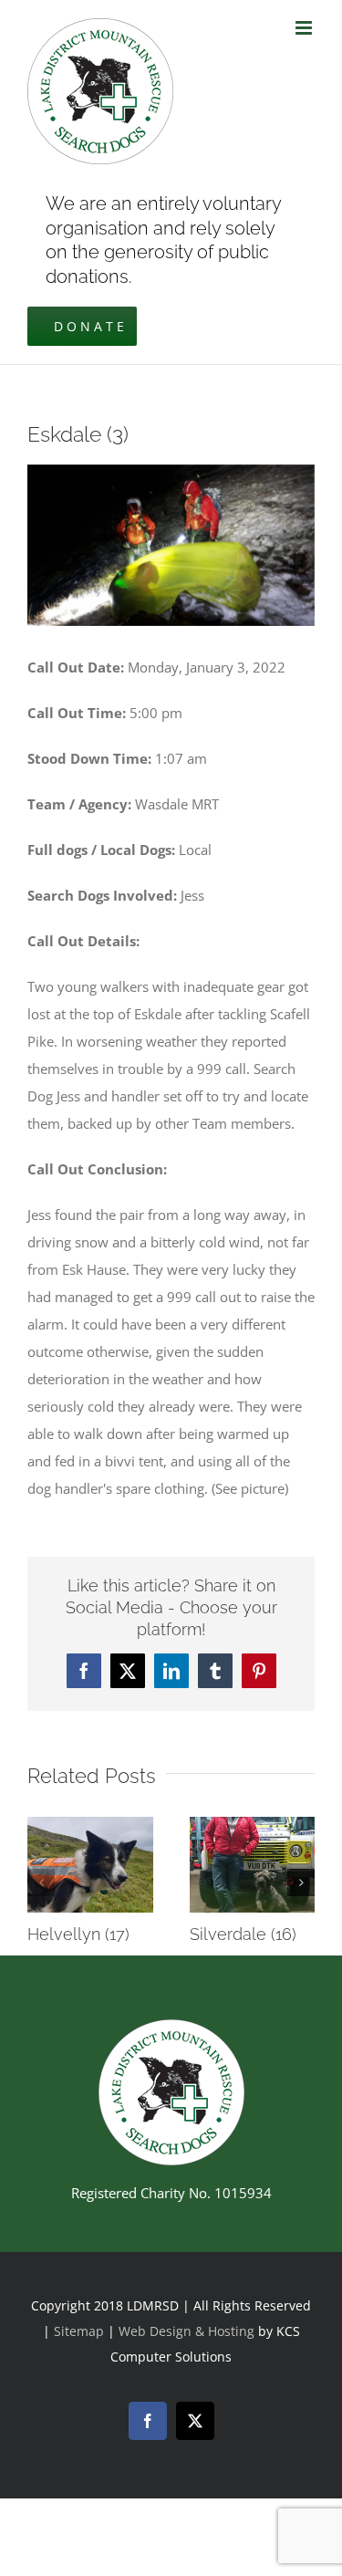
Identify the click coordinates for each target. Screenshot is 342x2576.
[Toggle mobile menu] (305, 28)
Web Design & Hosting (188, 2331)
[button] (41, 1882)
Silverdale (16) (243, 1934)
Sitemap (79, 2331)
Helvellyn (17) (78, 1934)
